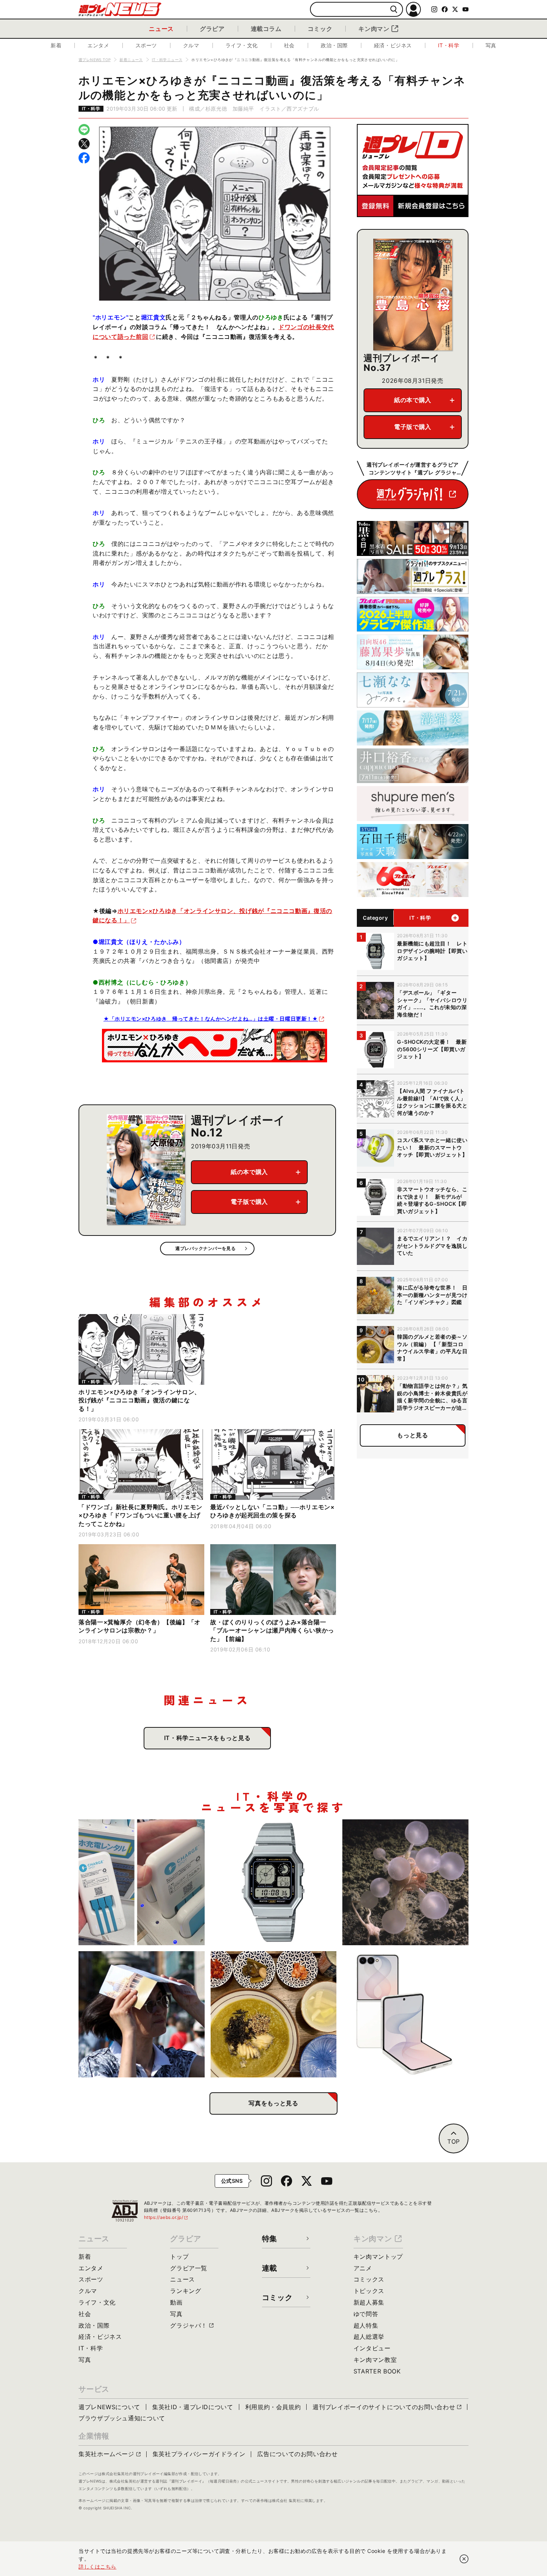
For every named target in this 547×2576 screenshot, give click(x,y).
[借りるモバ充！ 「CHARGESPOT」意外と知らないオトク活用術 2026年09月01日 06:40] (142, 1882)
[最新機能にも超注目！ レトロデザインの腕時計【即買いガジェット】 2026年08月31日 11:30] (274, 1882)
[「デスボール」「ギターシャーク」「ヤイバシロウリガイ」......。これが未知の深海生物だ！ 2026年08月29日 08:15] (405, 1882)
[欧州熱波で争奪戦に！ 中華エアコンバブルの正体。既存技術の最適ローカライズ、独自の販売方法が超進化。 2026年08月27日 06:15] (142, 2014)
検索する (394, 9)
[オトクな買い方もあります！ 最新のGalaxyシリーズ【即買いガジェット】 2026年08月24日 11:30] (405, 2014)
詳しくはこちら (97, 2567)
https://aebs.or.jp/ (166, 2217)
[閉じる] (464, 2559)
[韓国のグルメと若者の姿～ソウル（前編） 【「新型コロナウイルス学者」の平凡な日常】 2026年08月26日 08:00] (274, 2014)
